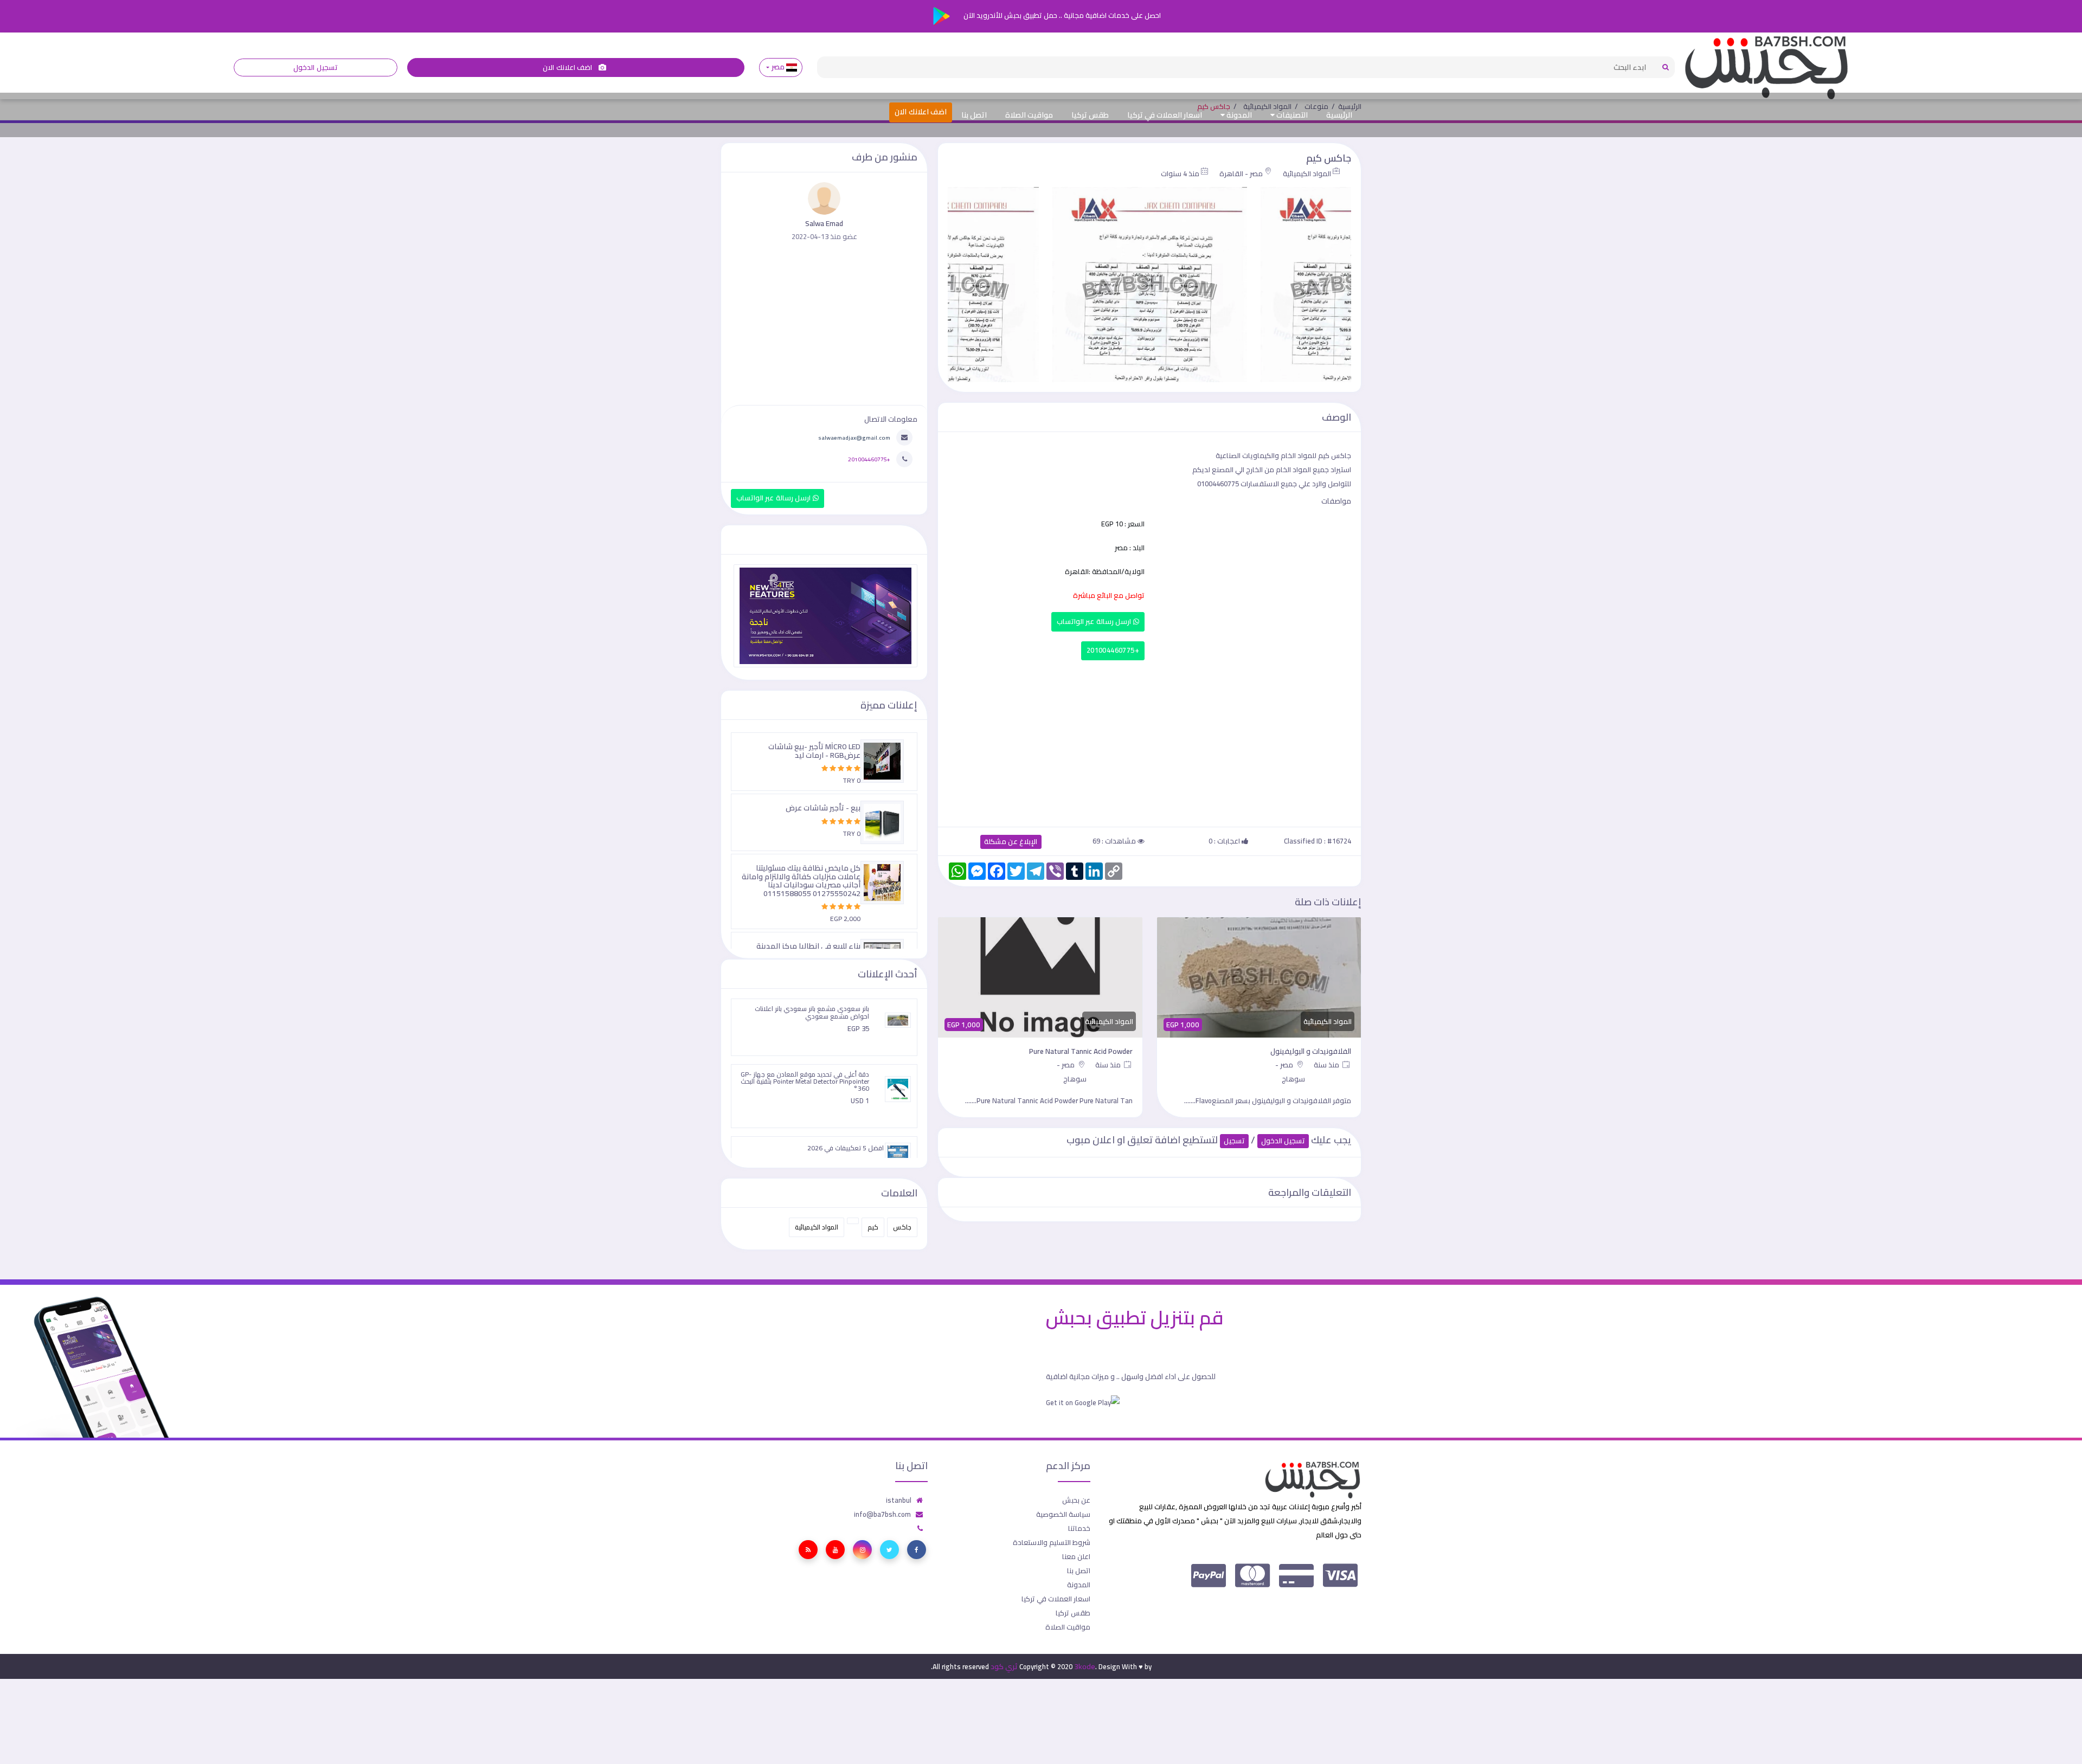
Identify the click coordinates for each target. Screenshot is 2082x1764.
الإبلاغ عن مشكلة (1011, 842)
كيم (873, 1227)
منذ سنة (1328, 1065)
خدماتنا (1079, 1528)
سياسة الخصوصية (1063, 1514)
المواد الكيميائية (1307, 173)
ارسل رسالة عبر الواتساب (1095, 622)
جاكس (902, 1227)
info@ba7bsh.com (882, 1514)
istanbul (899, 1500)
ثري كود (1004, 1666)
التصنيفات (1291, 115)
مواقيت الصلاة (1029, 115)
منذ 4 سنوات (1180, 173)
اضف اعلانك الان (568, 67)
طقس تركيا (1090, 115)
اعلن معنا (1076, 1556)
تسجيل (1234, 1141)
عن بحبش (1076, 1500)
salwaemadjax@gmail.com (854, 437)
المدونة (1238, 115)
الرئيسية (1339, 115)
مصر (778, 67)
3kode (1085, 1666)
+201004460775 (1113, 650)
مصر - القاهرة (1241, 173)
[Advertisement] (1149, 741)
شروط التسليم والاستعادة (1052, 1542)
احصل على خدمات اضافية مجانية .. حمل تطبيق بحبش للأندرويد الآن (1061, 15)
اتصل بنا (974, 115)
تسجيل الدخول (315, 67)
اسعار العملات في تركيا (1165, 115)
